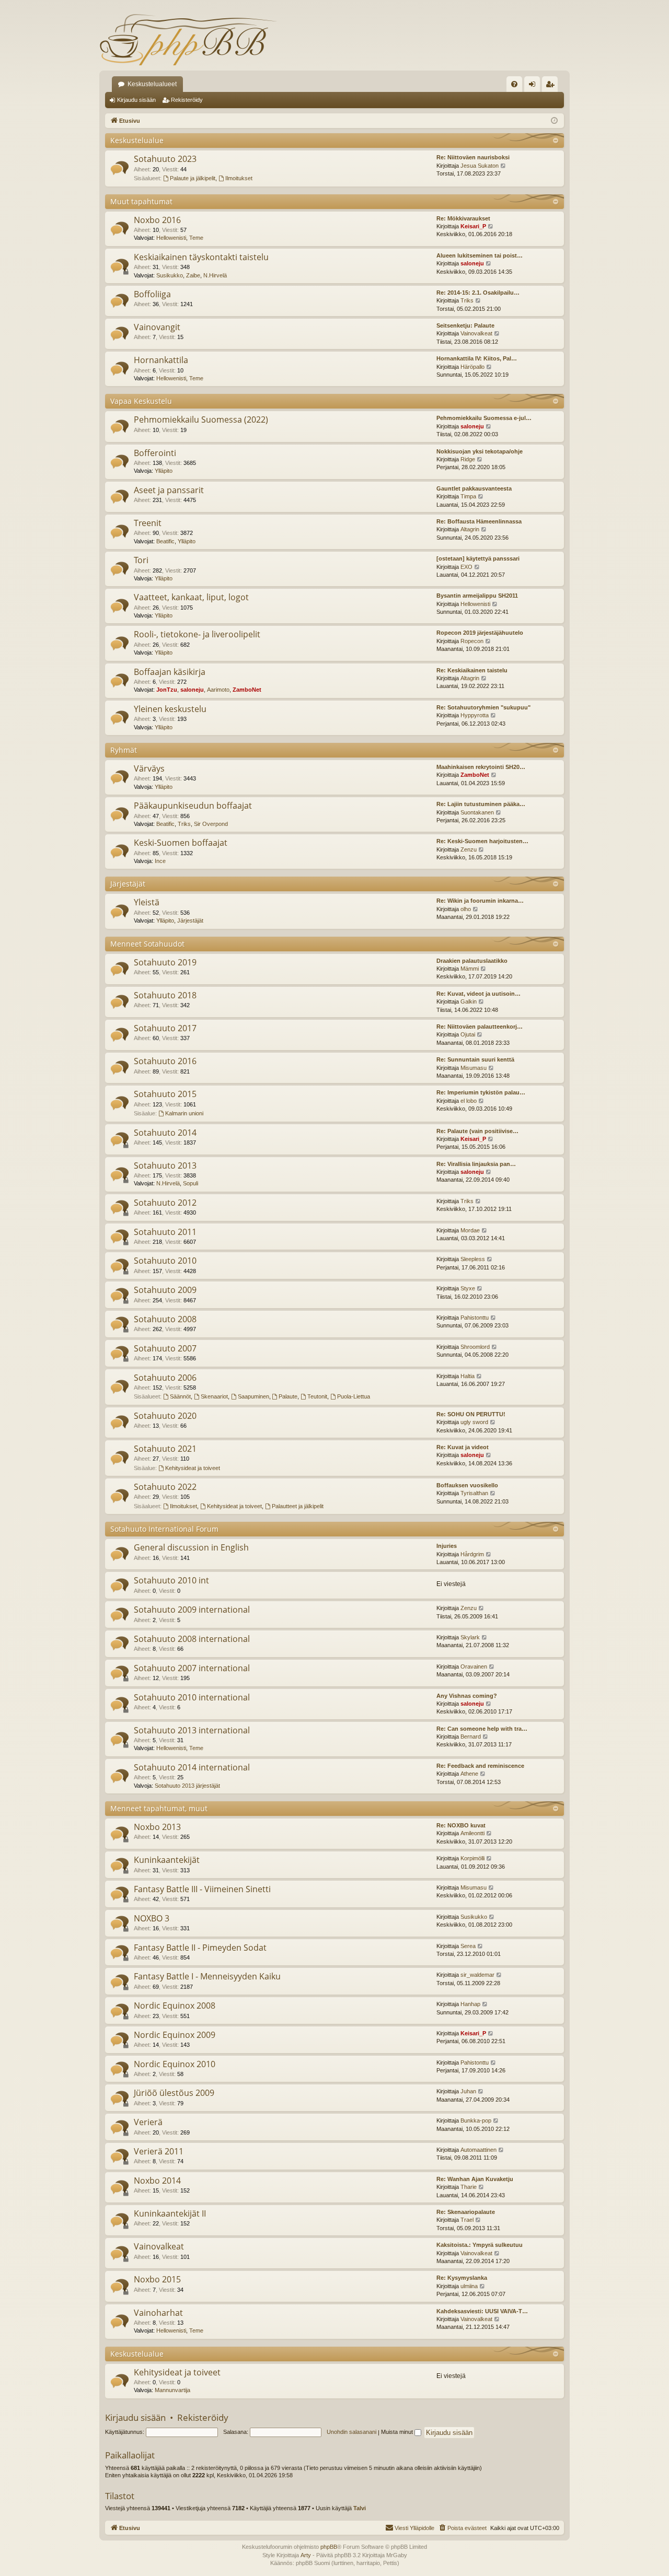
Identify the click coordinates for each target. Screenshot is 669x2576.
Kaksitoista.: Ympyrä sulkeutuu (480, 2245)
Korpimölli (472, 1858)
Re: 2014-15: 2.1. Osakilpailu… (478, 293)
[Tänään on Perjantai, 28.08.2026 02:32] (554, 121)
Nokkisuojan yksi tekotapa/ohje (480, 451)
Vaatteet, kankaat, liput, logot (191, 597)
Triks (467, 300)
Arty (306, 2555)
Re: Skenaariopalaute (466, 2212)
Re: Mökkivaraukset (463, 218)
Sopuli (191, 1183)
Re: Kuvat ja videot (463, 1447)
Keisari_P (473, 226)
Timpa (468, 496)
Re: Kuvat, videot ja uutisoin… (478, 994)
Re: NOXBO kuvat (461, 1825)
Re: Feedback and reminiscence (480, 1766)
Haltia (468, 1376)
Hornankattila (161, 360)
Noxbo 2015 (157, 2279)
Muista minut (398, 2432)
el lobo (469, 1101)
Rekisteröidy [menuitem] (552, 86)
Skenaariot (214, 1396)
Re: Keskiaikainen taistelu (472, 670)
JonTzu (167, 690)
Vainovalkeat (476, 333)
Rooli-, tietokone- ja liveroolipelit (197, 634)
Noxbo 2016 (157, 220)
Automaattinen (478, 2150)
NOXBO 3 (152, 1918)
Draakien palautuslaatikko (472, 961)
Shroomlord (475, 1347)
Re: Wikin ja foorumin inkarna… (480, 901)
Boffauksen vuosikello (467, 1485)
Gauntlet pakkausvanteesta (474, 488)
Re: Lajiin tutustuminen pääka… (481, 804)
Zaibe (193, 275)
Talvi (360, 2508)
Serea (468, 1946)
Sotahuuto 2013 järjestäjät (187, 1786)
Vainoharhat (158, 2313)
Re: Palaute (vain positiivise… (477, 1131)
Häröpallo (472, 367)
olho (466, 909)
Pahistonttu (475, 1318)
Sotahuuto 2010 (165, 1261)
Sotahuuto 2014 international (192, 1767)
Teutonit (317, 1396)
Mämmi (470, 969)
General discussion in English (191, 1547)
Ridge (468, 459)
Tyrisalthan (474, 1493)
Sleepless (473, 1259)
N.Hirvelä (215, 275)
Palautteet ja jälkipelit (298, 1506)
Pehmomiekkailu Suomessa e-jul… (484, 418)
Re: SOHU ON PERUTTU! (471, 1414)
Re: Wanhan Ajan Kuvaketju (475, 2179)
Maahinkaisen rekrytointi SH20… (481, 767)
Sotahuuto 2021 (165, 1449)
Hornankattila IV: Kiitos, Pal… (477, 358)
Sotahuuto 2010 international (192, 1697)
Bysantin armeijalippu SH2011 (477, 596)
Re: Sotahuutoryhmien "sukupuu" (483, 707)
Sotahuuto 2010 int (171, 1580)
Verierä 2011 (159, 2151)
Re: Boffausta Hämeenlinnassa (479, 521)
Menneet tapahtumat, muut (159, 1808)
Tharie (469, 2187)
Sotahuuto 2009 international (192, 1610)
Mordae (470, 1230)
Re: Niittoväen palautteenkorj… (480, 1027)
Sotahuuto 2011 (165, 1232)
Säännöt (180, 1396)
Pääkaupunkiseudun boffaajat (193, 806)
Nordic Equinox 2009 (175, 2035)
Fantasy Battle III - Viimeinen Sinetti (202, 1889)
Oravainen (474, 1666)
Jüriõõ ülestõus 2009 (174, 2093)
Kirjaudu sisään (136, 100)
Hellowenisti (171, 238)
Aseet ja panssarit (169, 490)
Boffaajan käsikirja (170, 672)
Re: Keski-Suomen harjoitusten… (482, 841)
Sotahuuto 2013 (165, 1165)
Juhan (468, 2091)
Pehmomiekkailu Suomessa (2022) (201, 419)
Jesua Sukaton (480, 166)
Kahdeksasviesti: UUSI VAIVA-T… (482, 2311)
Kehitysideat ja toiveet (193, 1468)
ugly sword (474, 1422)
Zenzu (469, 849)
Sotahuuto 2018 (165, 995)
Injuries (447, 1546)
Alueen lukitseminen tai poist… (480, 255)
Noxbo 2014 (157, 2181)
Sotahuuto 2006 (165, 1378)
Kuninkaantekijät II (170, 2213)
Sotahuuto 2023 (165, 159)
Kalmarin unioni (184, 1113)
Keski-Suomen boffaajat (181, 843)
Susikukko (170, 275)
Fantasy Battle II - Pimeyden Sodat (200, 1948)
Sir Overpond (211, 824)
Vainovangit (157, 327)
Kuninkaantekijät (167, 1860)
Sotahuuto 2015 (165, 1094)
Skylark (470, 1637)
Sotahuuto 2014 (165, 1133)
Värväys (149, 768)
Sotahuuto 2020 (165, 1416)
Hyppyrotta (475, 715)
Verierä (148, 2122)
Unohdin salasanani (351, 2432)
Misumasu (474, 1068)
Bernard (471, 1736)
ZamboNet (247, 690)
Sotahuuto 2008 (165, 1319)
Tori (141, 560)
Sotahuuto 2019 (165, 962)
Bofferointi (155, 453)
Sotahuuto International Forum (164, 1529)
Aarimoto (218, 690)
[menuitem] (514, 84)
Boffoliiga (152, 294)
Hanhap (470, 2004)
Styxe (468, 1288)
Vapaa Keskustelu (141, 401)
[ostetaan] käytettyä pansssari (478, 558)
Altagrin (470, 529)
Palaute (288, 1396)
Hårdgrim (472, 1554)
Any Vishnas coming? (467, 1696)
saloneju (472, 263)
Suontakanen (477, 812)
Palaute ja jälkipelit (193, 178)
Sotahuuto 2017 (165, 1028)
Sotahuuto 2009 (165, 1290)
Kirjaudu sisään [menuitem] (534, 86)
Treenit (148, 523)
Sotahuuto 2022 (165, 1487)
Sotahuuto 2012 (165, 1203)
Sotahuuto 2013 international (192, 1730)
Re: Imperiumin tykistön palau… (481, 1092)
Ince (160, 861)
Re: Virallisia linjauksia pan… (476, 1164)
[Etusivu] (188, 39)
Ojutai (468, 1034)
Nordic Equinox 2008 (175, 2006)
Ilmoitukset (239, 178)
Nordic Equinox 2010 (175, 2064)
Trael (467, 2220)
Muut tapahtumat (141, 201)
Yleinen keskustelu (170, 709)
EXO (466, 567)
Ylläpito (164, 471)
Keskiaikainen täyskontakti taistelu (201, 257)
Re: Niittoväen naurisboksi (473, 157)
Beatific (165, 541)
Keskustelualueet (152, 84)
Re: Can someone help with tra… (482, 1729)
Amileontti (472, 1833)
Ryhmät (124, 750)
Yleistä (147, 902)
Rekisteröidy (187, 100)
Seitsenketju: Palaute (465, 325)
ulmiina (469, 2286)
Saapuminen (253, 1396)
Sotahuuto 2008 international (192, 1639)
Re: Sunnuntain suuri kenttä (475, 1059)
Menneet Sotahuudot (147, 944)
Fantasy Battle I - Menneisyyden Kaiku (207, 1976)
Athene (469, 1774)
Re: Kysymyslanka (462, 2278)
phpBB (329, 2547)
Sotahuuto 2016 (165, 1061)
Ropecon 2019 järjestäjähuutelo (480, 633)
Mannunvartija (172, 2390)
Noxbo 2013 (157, 1827)
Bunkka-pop (476, 2120)
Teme (196, 238)
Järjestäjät (128, 884)
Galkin (469, 1001)
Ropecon (472, 641)
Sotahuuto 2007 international (192, 1668)
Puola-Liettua (354, 1396)
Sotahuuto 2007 (165, 1348)
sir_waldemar (477, 1975)
